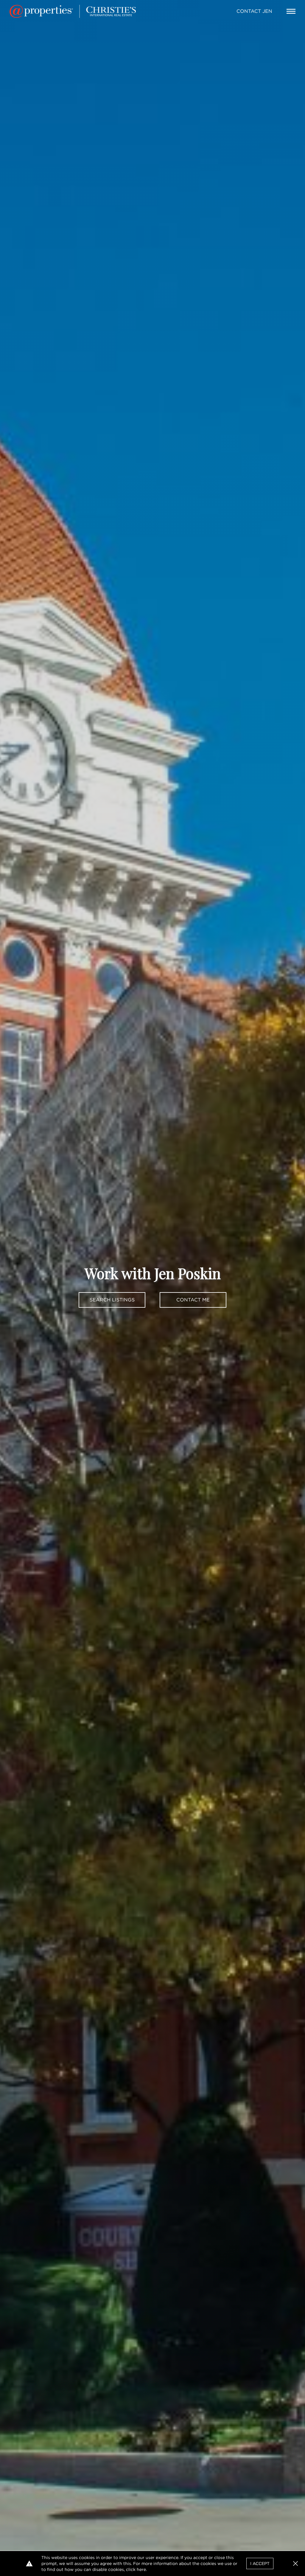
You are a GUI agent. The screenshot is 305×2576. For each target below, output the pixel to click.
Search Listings (112, 1300)
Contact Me (193, 1300)
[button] (295, 2563)
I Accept (260, 2563)
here (141, 2569)
